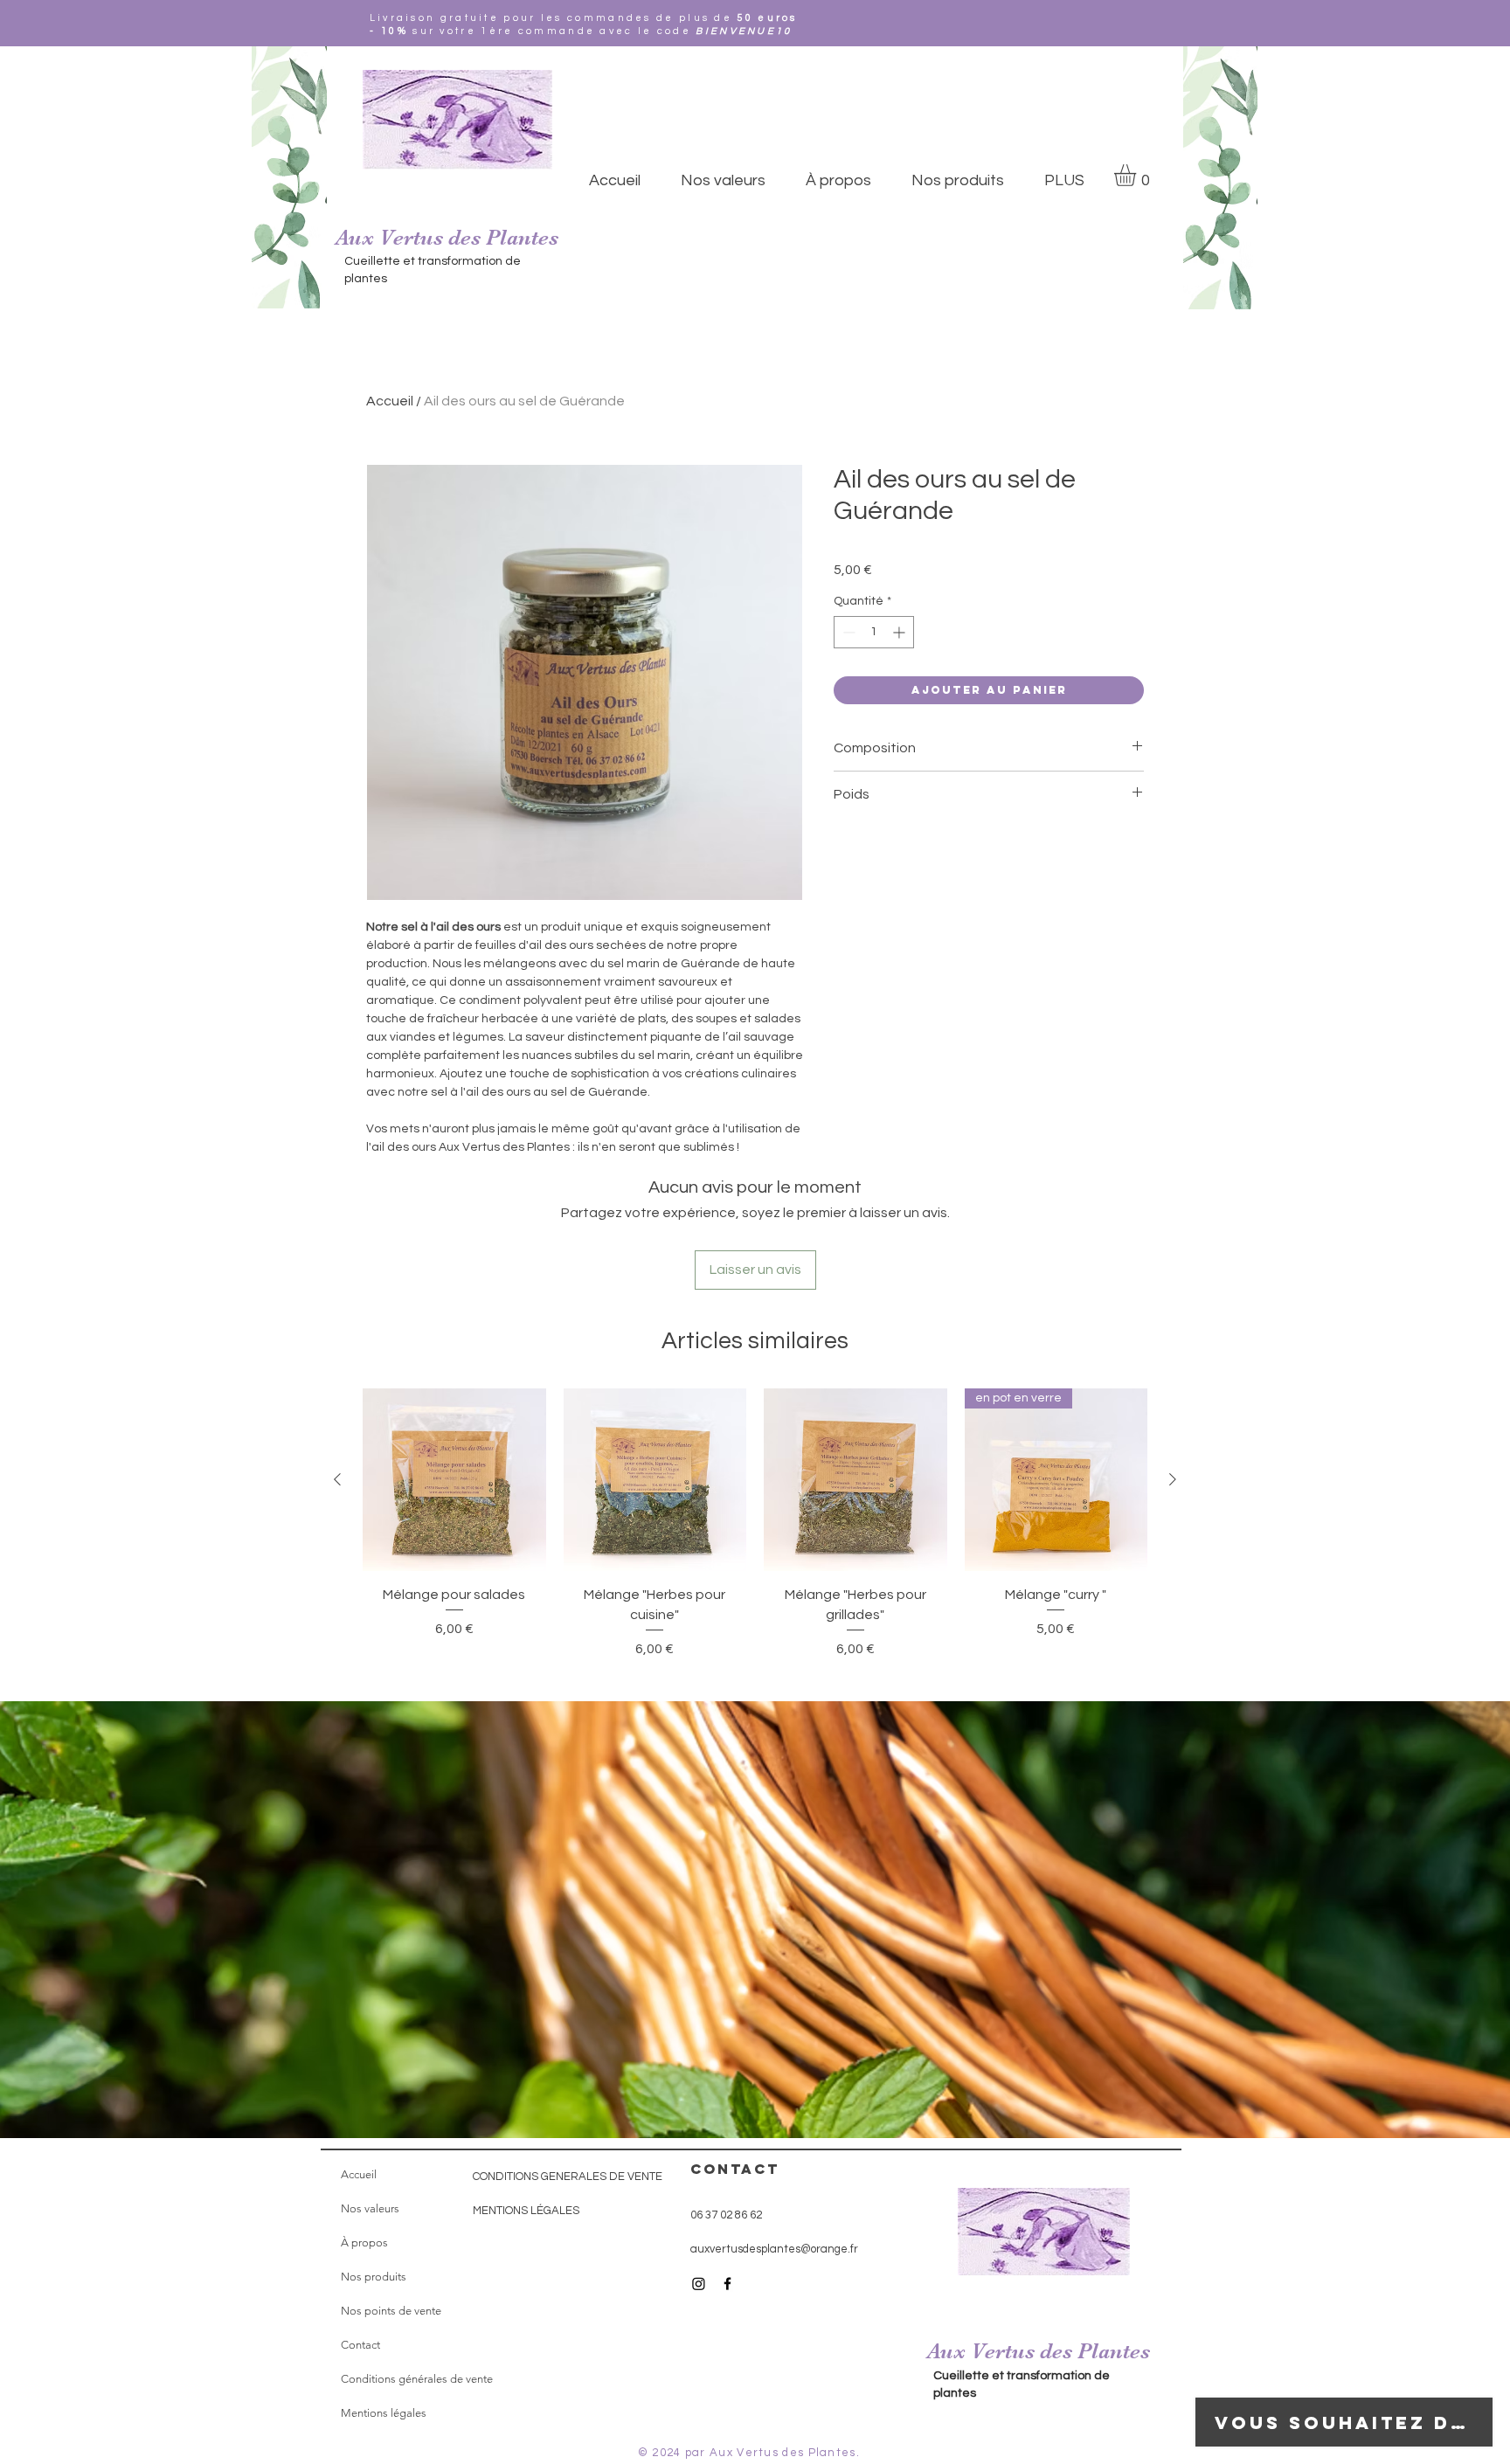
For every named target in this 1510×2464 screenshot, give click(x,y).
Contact (360, 2345)
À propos (364, 2243)
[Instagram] (699, 2284)
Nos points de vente (391, 2311)
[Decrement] (847, 632)
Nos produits (374, 2277)
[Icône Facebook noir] (727, 2284)
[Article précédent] (337, 1479)
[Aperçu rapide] (454, 1480)
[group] (755, 1547)
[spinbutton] (874, 632)
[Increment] (900, 632)
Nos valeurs (370, 2208)
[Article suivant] (1173, 1479)
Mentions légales (384, 2413)
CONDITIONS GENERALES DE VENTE (568, 2177)
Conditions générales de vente (417, 2379)
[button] (1138, 175)
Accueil (390, 401)
